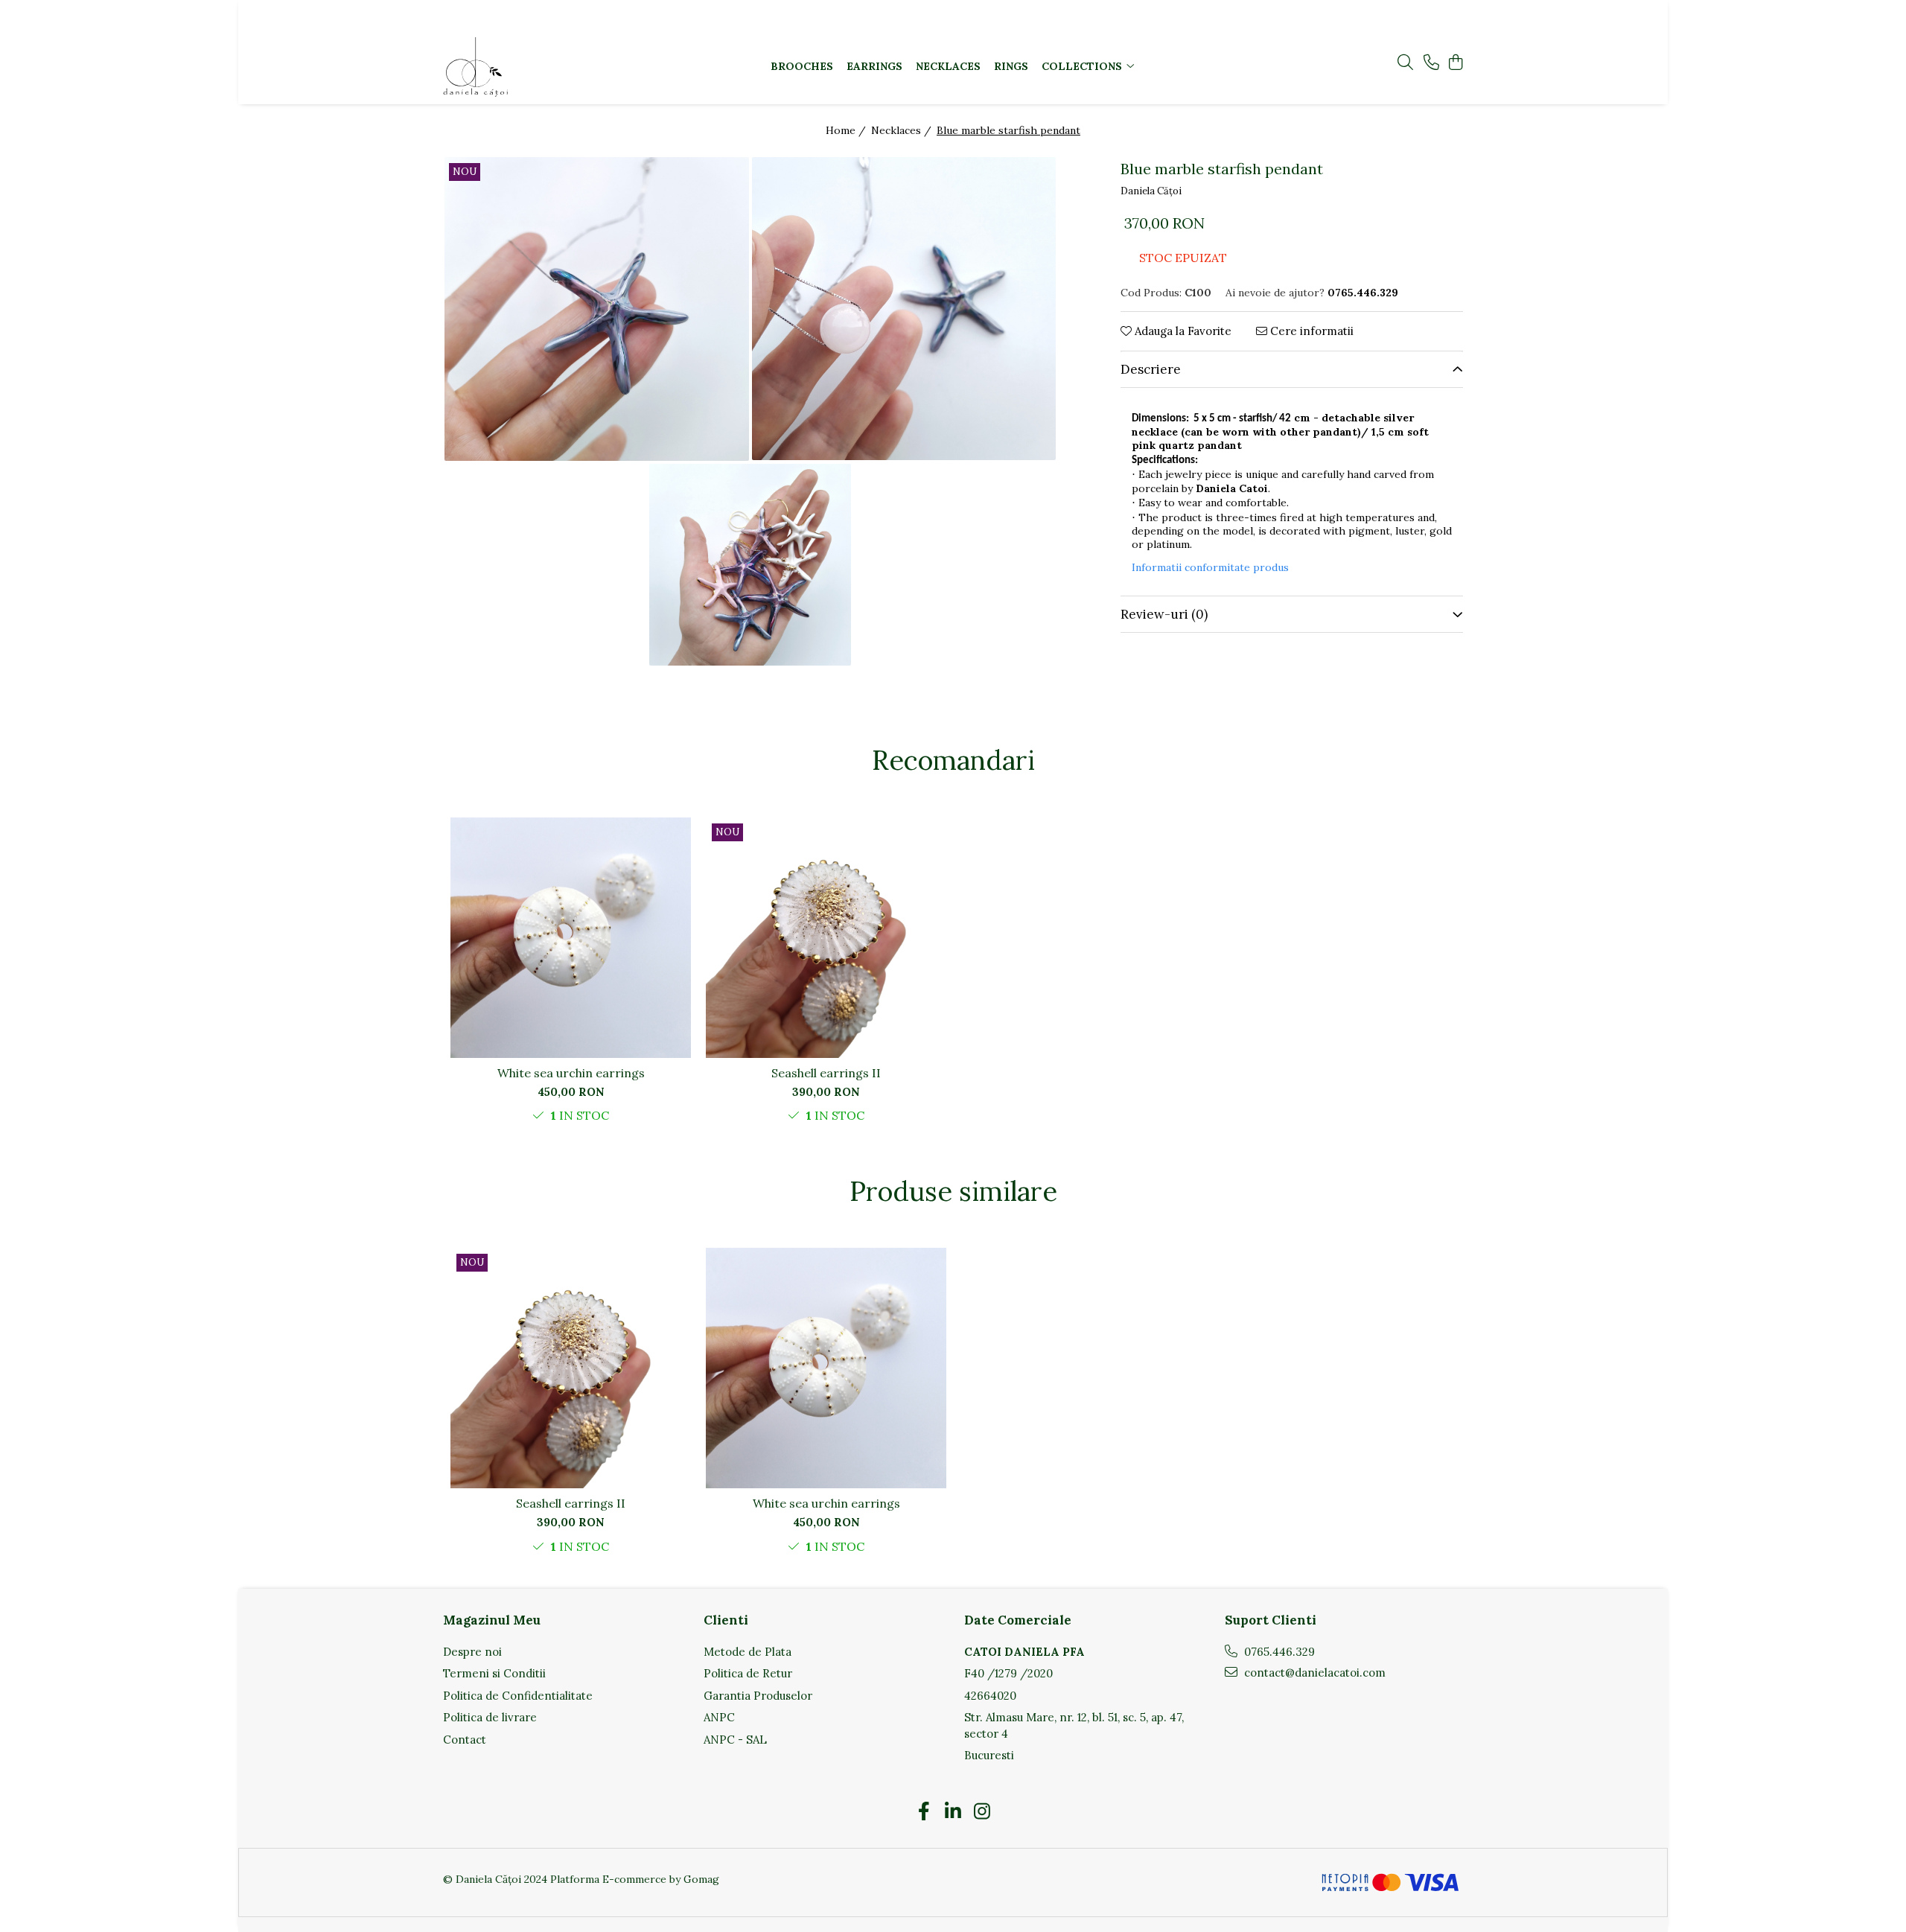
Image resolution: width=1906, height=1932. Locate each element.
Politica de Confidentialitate (518, 1696)
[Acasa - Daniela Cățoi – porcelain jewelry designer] (536, 67)
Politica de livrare (490, 1717)
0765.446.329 (1278, 1652)
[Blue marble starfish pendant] (597, 309)
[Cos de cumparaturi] (1455, 63)
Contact (465, 1740)
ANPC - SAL (735, 1740)
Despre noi (472, 1652)
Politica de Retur (748, 1673)
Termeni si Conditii (494, 1673)
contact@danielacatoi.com (1313, 1673)
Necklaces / (903, 130)
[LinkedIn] (953, 1812)
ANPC (719, 1717)
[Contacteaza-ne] (1431, 63)
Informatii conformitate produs (1210, 567)
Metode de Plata (748, 1652)
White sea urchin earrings (571, 1073)
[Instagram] (982, 1812)
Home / (847, 130)
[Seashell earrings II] (826, 938)
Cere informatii (1310, 331)
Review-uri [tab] (1164, 614)
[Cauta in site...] (1405, 63)
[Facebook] (924, 1812)
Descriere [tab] (1151, 369)
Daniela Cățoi (1151, 191)
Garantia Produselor (758, 1696)
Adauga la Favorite (1182, 331)
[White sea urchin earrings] (571, 938)
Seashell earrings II (826, 1073)
